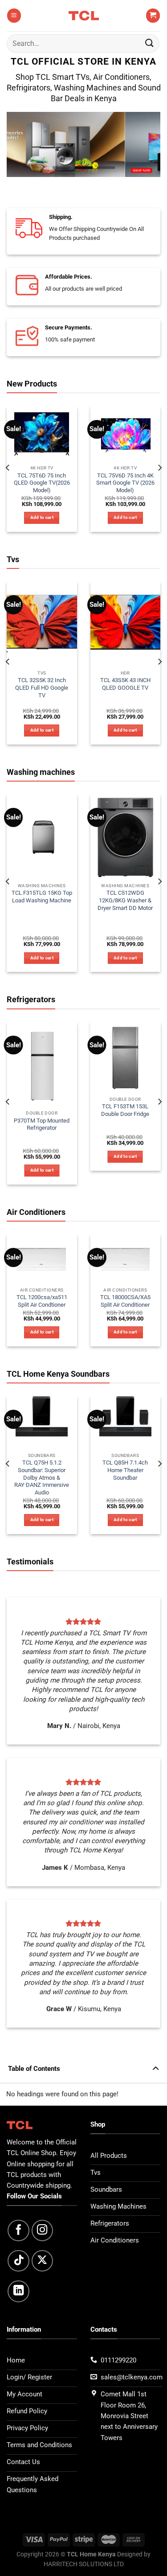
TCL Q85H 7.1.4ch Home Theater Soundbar (125, 1470)
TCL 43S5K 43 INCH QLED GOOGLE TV (125, 684)
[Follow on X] (43, 2261)
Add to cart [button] (42, 517)
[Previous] (8, 468)
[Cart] (153, 15)
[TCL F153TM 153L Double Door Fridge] (126, 1058)
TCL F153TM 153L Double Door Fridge (125, 1110)
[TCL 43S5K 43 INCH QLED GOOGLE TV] (126, 624)
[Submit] (150, 43)
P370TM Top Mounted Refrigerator (42, 1124)
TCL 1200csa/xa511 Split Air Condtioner (42, 1301)
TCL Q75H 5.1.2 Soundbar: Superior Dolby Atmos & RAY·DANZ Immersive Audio (42, 1477)
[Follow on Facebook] (18, 2231)
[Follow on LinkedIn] (18, 2291)
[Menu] (14, 15)
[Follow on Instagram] (43, 2231)
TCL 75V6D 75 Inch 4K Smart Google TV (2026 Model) (125, 483)
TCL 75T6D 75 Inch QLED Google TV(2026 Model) (42, 483)
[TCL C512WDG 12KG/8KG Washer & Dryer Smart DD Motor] (126, 837)
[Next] (159, 468)
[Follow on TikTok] (18, 2261)
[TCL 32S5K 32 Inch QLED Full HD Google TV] (42, 624)
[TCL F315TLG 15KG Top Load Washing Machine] (42, 837)
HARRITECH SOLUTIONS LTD (84, 2564)
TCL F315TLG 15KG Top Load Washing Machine (42, 897)
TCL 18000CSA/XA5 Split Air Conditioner (125, 1301)
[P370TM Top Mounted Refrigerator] (42, 1064)
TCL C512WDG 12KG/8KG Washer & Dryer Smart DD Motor (125, 900)
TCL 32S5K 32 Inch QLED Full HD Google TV (42, 688)
